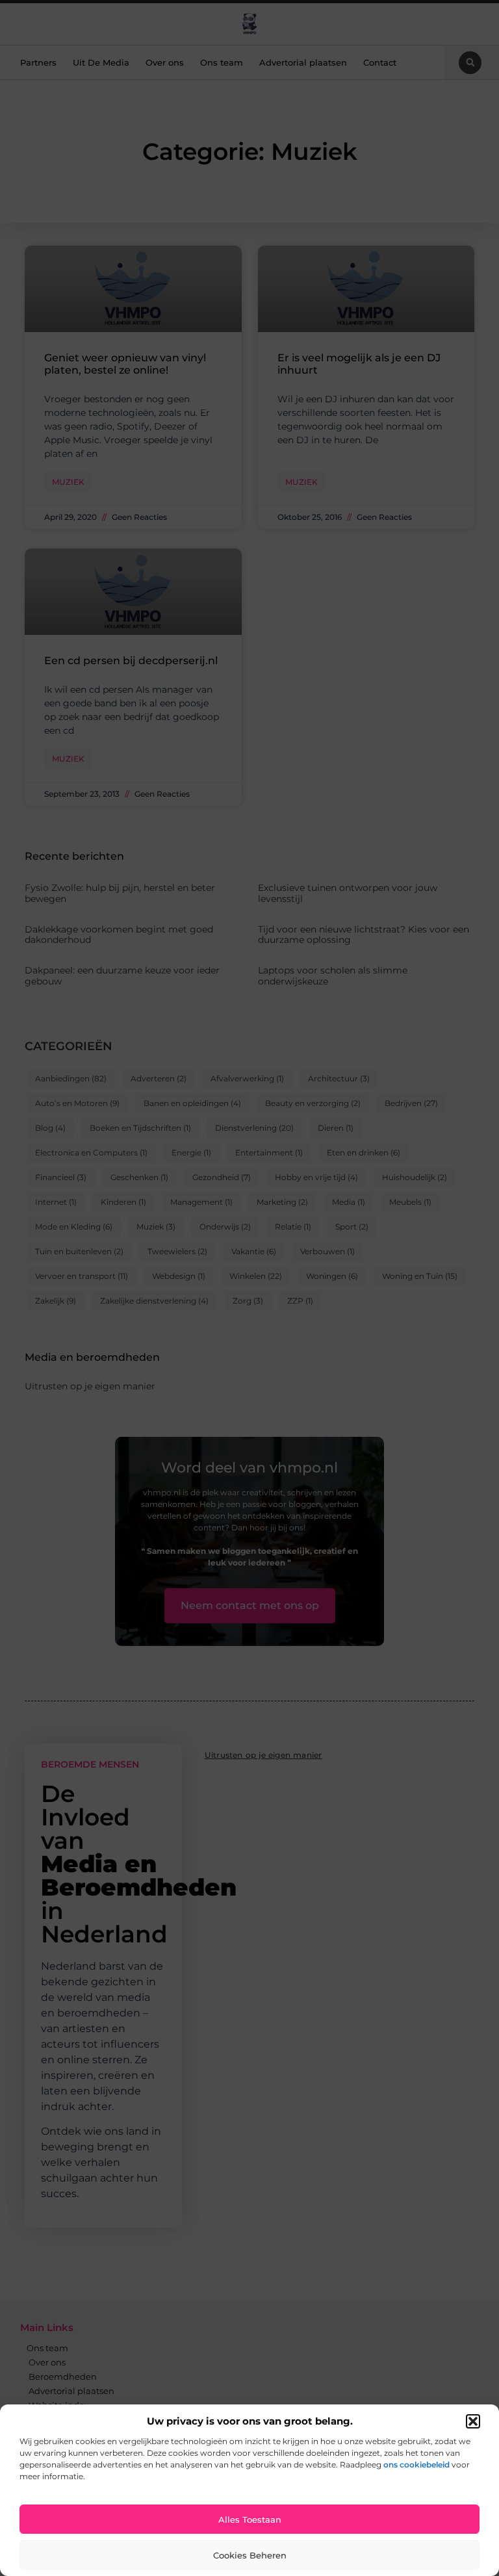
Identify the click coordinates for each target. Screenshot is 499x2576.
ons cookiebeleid (416, 2465)
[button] (473, 2421)
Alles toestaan (250, 2519)
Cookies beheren (250, 2555)
